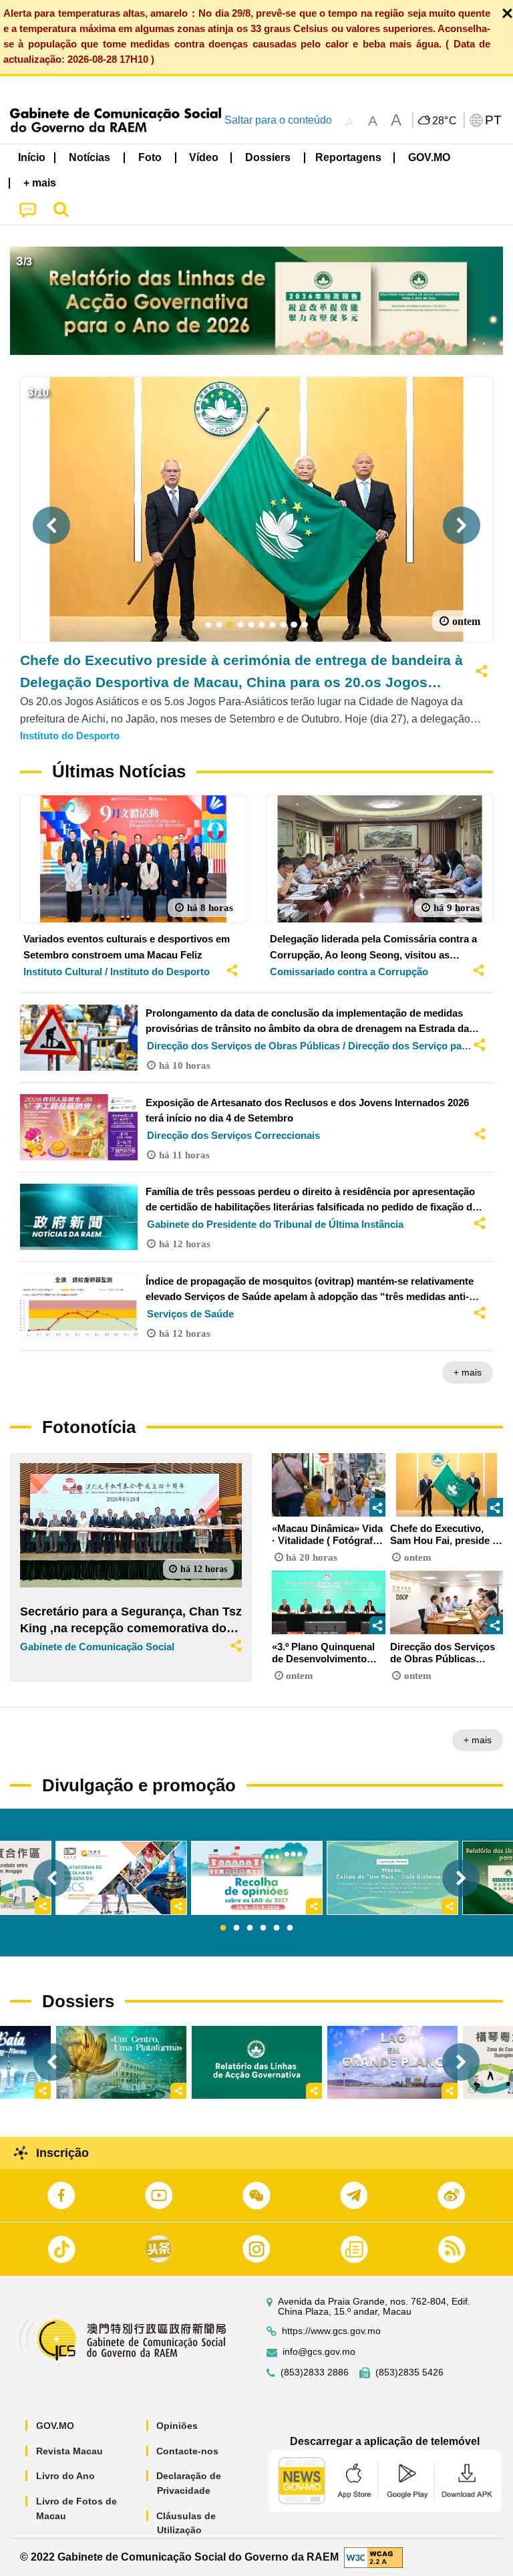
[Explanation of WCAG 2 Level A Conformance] (373, 2556)
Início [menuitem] (32, 157)
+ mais (468, 1372)
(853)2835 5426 (409, 2372)
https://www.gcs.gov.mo (331, 2331)
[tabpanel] (257, 1878)
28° (445, 121)
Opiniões (177, 2426)
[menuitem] (90, 157)
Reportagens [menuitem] (348, 157)
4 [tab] (263, 1928)
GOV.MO (55, 2426)
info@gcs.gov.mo (319, 2352)
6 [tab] (290, 1928)
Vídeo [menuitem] (204, 157)
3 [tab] (250, 1928)
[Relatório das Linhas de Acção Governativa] (257, 2062)
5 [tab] (277, 1928)
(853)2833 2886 (315, 2372)
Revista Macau (69, 2451)
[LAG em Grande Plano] (392, 2062)
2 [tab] (236, 1928)
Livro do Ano (65, 2476)
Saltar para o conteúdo (278, 120)
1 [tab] (223, 1928)
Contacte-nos (187, 2451)
